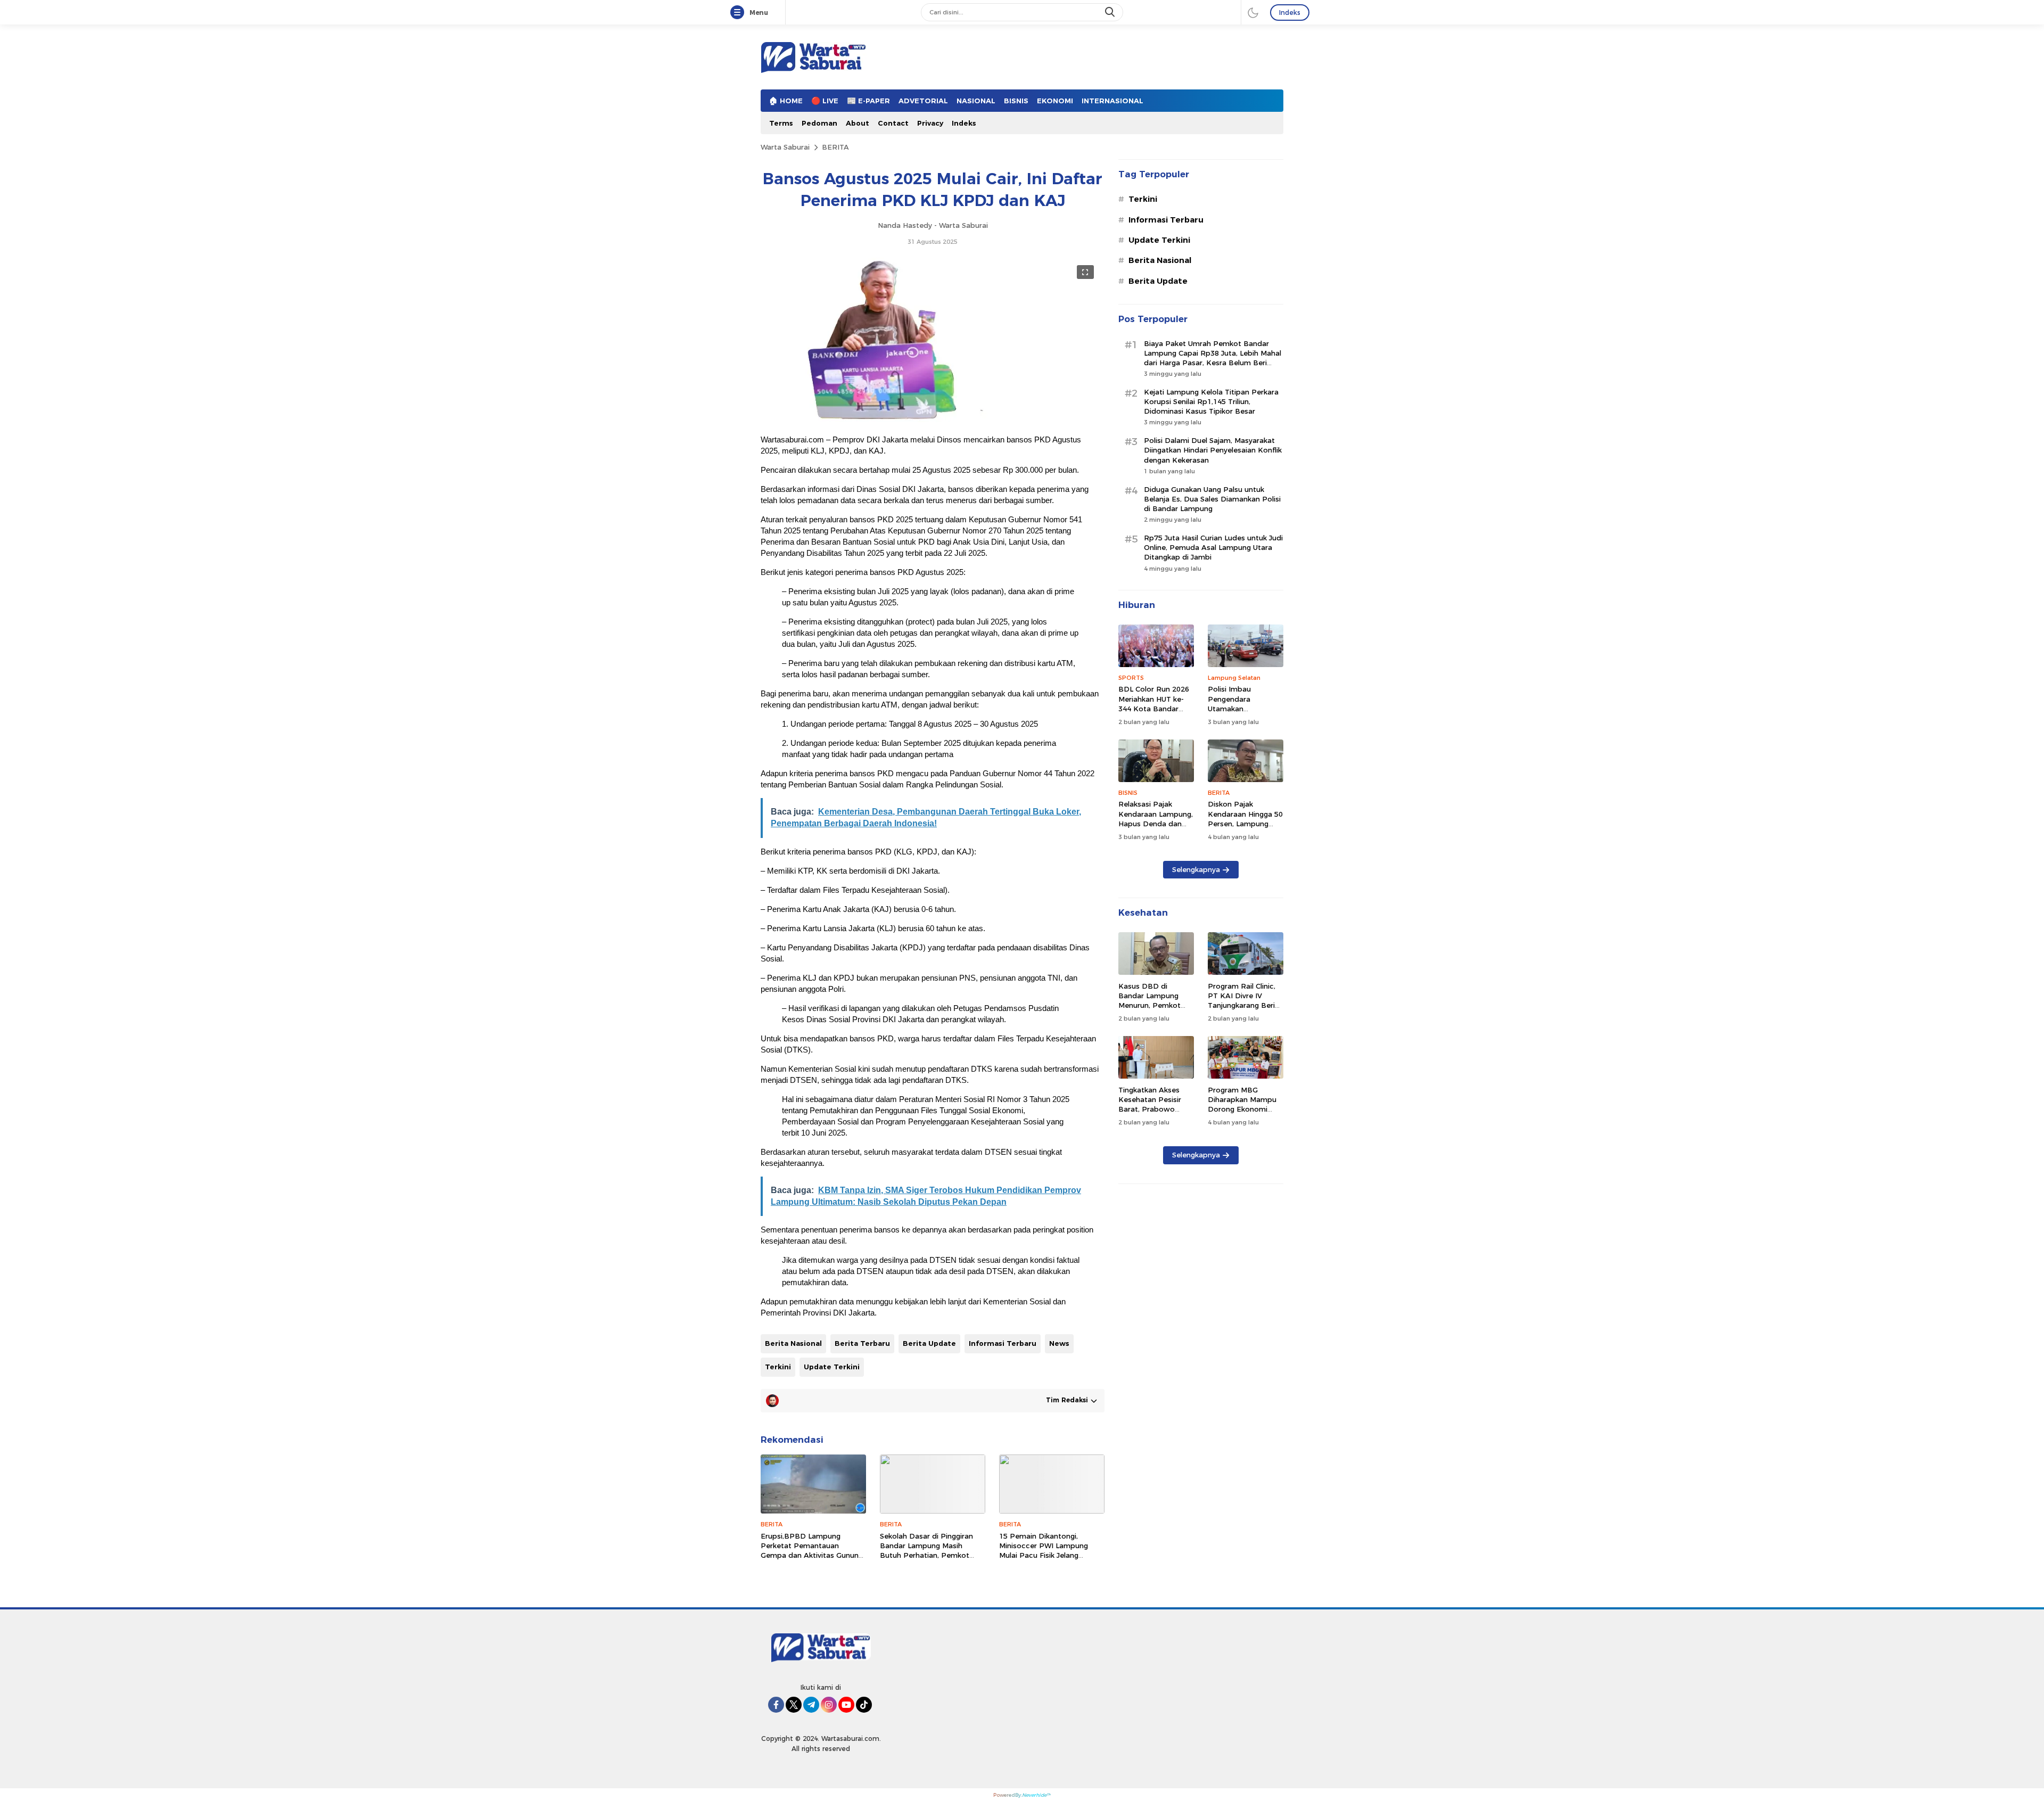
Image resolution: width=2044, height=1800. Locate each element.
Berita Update (929, 1343)
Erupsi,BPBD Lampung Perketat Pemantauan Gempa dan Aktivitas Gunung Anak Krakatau (812, 1551)
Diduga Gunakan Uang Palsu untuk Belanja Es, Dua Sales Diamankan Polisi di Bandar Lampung (1212, 499)
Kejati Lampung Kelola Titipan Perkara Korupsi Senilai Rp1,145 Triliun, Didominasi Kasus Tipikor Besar (1211, 401)
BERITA (835, 147)
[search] (1111, 12)
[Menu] (739, 13)
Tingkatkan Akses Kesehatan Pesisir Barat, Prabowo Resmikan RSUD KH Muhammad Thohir (1153, 1109)
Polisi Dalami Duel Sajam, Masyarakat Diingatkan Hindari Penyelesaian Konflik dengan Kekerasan (1213, 450)
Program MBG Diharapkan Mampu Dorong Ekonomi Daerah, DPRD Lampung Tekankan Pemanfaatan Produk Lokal (1246, 1119)
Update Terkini (832, 1367)
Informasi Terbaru (1003, 1343)
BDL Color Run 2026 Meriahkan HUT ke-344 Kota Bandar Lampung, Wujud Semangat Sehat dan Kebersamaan (1155, 713)
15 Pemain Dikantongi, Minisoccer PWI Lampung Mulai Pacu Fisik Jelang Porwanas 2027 (1044, 1551)
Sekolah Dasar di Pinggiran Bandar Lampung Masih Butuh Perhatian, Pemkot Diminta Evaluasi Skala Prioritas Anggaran (926, 1555)
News (1059, 1343)
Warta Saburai (785, 147)
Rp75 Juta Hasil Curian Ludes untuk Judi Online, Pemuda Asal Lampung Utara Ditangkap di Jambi (1213, 547)
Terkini (778, 1367)
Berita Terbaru (862, 1343)
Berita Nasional (793, 1343)
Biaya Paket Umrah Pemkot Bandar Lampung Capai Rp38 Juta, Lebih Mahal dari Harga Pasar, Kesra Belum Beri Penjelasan (1213, 358)
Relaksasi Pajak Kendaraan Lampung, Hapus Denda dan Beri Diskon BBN (1156, 819)
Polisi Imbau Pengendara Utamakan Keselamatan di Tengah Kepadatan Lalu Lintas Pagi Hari (1243, 713)
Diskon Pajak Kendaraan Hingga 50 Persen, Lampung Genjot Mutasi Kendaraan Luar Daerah (1245, 828)
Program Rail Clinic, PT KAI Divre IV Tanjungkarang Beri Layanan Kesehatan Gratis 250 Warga (1242, 1005)
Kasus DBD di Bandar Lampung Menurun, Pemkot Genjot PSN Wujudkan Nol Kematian (1149, 1010)
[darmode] (1253, 12)
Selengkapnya (1196, 869)
